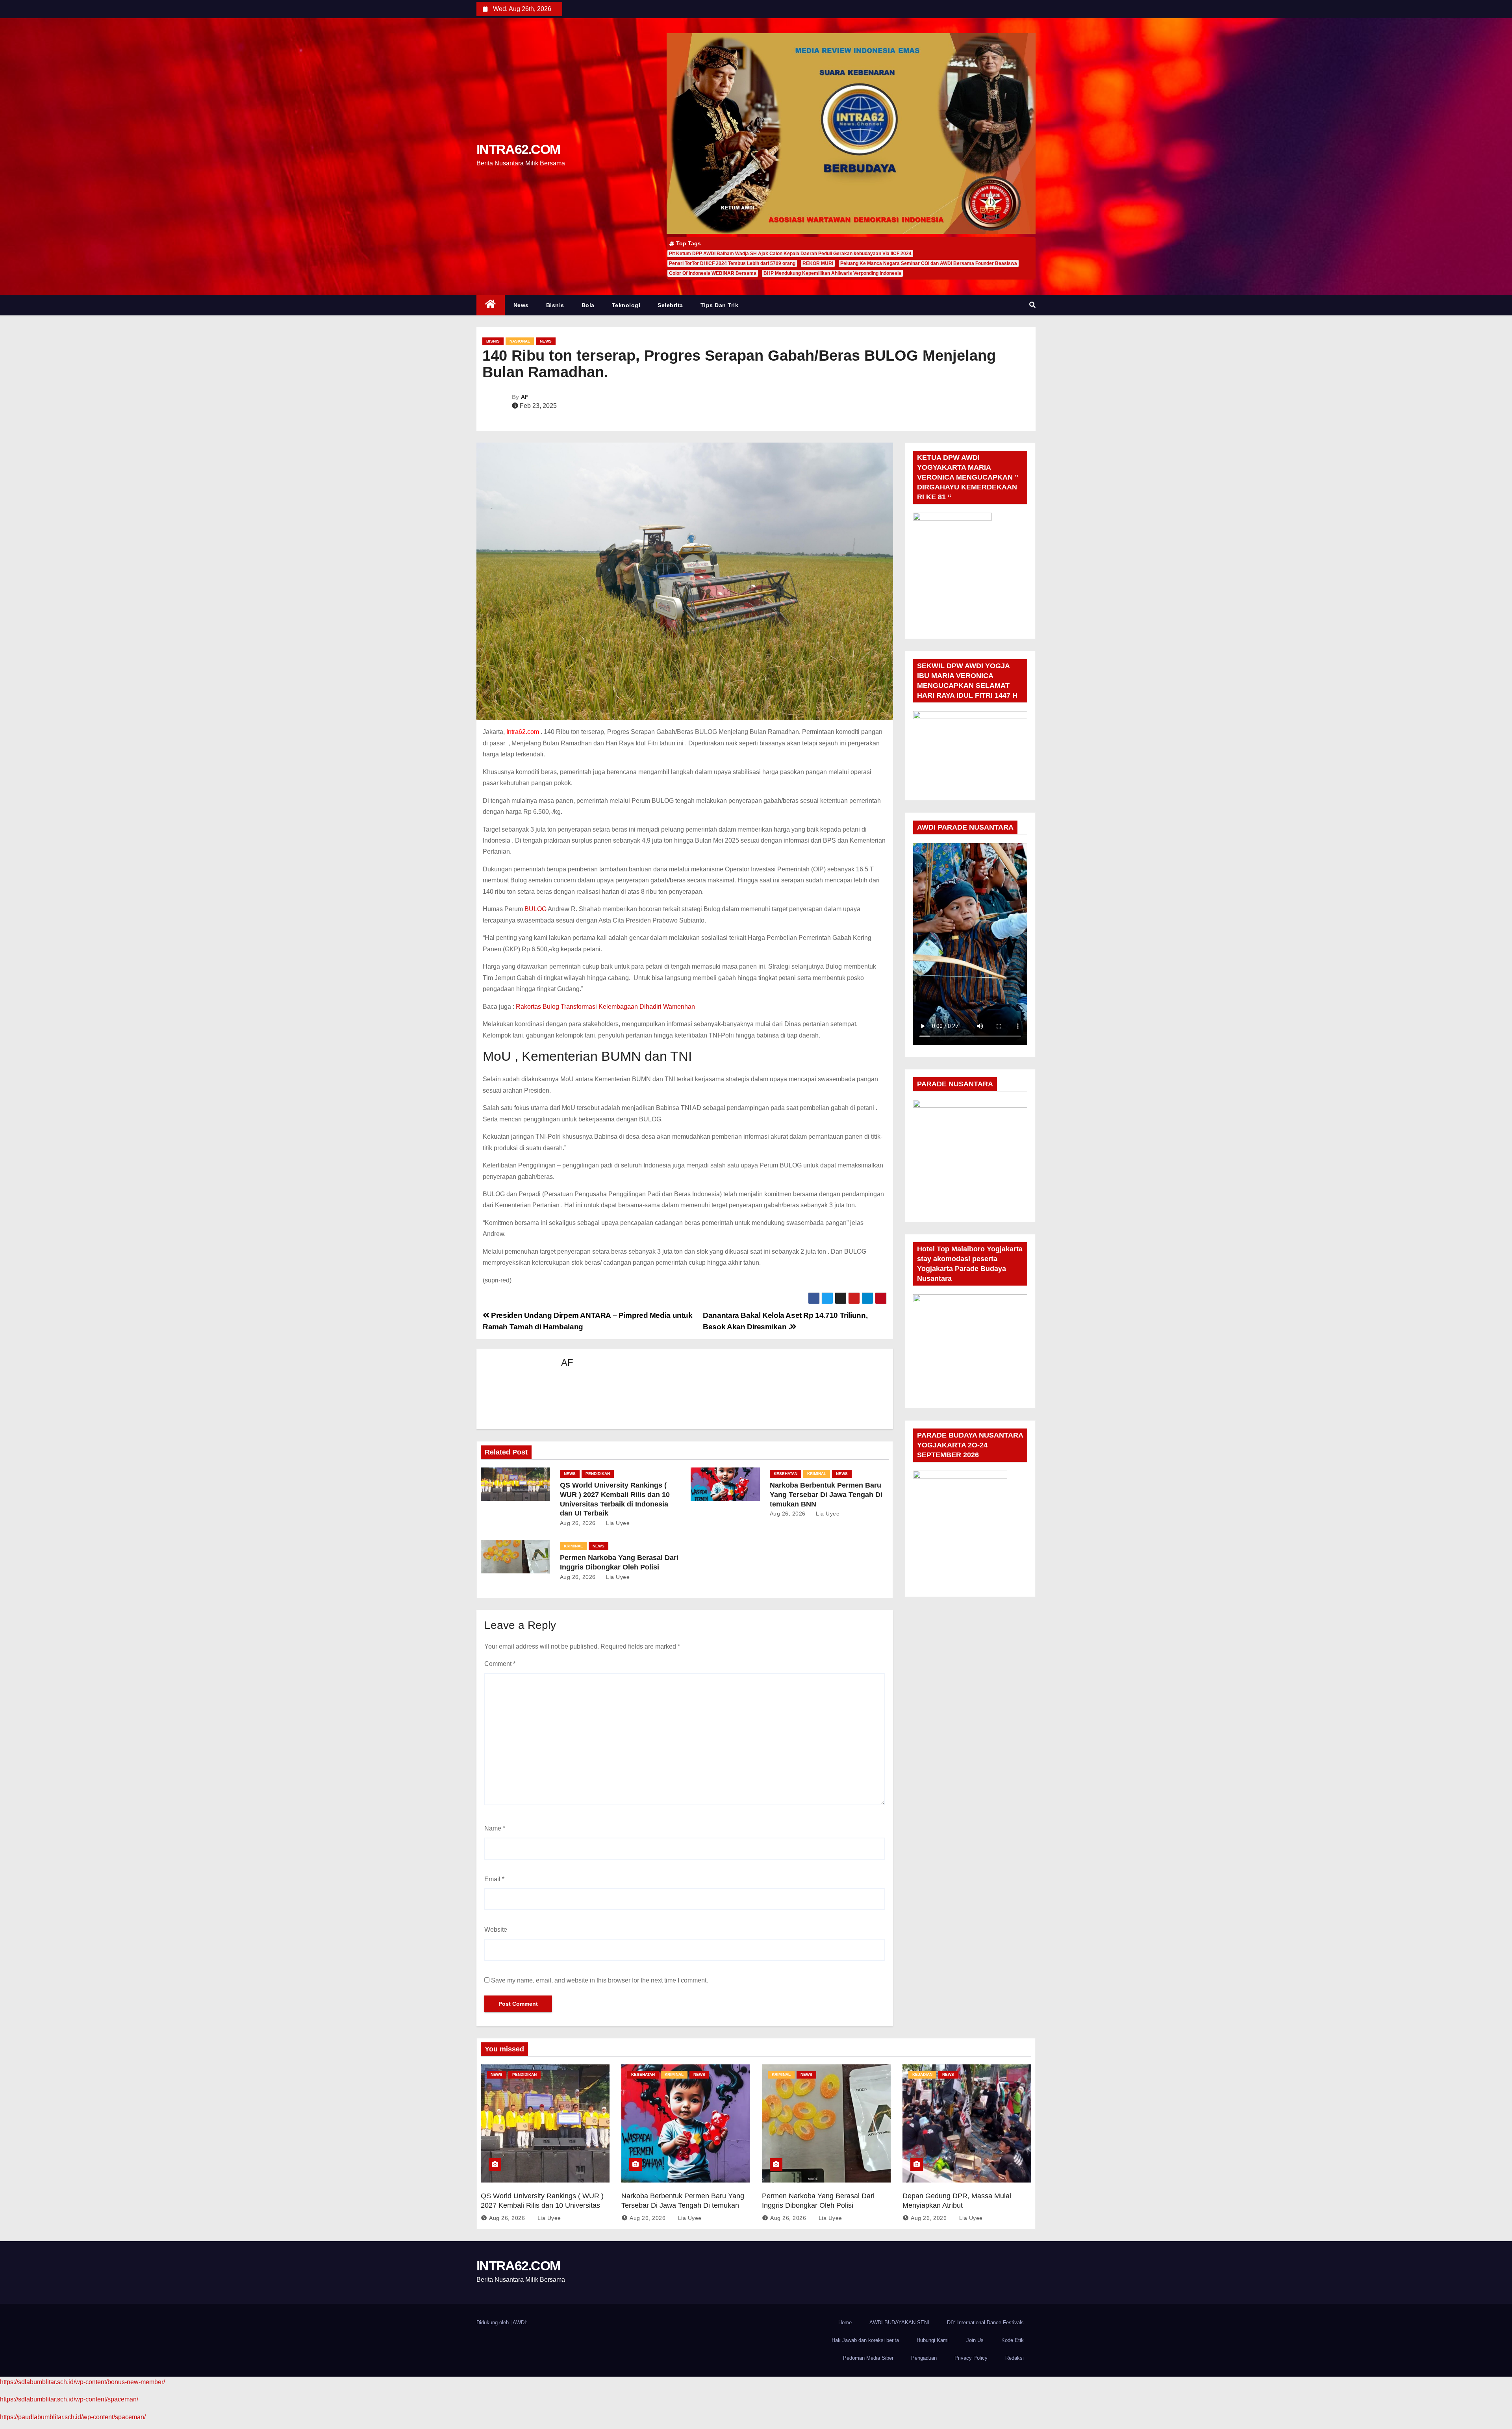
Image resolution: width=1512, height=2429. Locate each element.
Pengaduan (924, 2358)
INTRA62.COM (518, 149)
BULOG (535, 909)
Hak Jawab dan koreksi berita (865, 2340)
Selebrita (670, 305)
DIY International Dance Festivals (985, 2322)
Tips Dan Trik (720, 305)
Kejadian (922, 2074)
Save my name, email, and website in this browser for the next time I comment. (599, 1980)
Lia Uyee (617, 1523)
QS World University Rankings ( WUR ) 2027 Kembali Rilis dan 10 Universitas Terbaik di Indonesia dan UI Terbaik (542, 2205)
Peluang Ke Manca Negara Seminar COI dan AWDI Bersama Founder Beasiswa (929, 263)
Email (494, 1879)
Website (496, 1930)
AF (525, 397)
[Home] (491, 305)
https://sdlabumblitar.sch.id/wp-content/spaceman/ (69, 2399)
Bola (588, 305)
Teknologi (626, 305)
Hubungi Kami (933, 2340)
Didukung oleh (493, 2322)
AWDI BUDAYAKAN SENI (899, 2322)
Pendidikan (598, 1474)
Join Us (975, 2340)
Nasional (520, 341)
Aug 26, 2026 (578, 1523)
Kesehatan (786, 1474)
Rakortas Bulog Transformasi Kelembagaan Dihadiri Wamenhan (605, 1007)
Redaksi (1014, 2358)
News (521, 305)
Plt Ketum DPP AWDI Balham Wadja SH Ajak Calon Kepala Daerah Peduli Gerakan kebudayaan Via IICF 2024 (790, 254)
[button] (1032, 305)
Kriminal (817, 1474)
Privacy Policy (971, 2358)
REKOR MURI (818, 263)
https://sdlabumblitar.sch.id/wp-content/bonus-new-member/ (82, 2382)
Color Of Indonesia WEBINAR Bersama (713, 273)
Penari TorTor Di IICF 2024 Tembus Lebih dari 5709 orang (732, 263)
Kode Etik (1013, 2340)
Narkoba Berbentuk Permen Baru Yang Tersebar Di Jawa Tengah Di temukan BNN (826, 1495)
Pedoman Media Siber (868, 2358)
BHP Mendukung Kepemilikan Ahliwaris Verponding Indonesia (832, 273)
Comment (500, 1664)
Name (495, 1828)
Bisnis (555, 305)
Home (845, 2322)
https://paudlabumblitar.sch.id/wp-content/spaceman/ (73, 2417)
